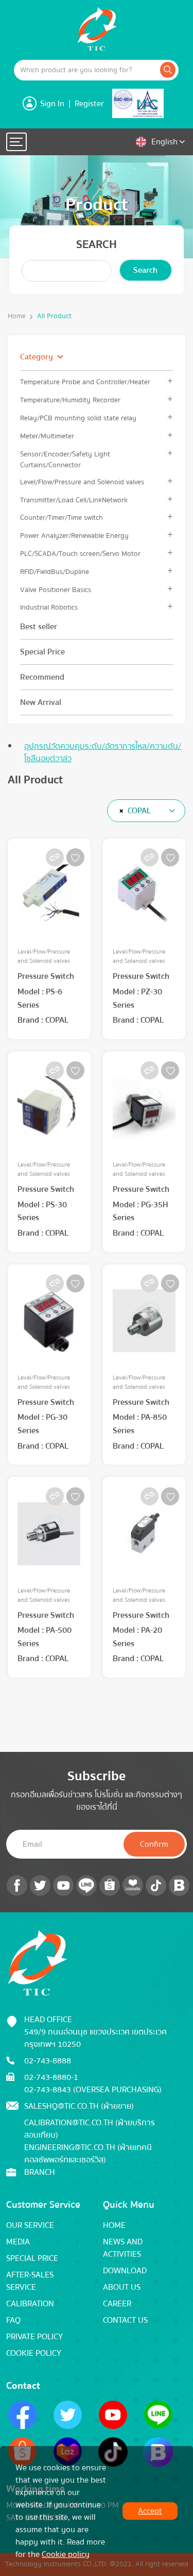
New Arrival (41, 702)
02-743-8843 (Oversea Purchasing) (93, 2090)
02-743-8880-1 (51, 2077)
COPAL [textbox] (139, 811)
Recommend (42, 677)
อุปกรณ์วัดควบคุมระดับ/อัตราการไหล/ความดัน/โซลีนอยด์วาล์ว (103, 752)
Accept (150, 2511)
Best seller (39, 627)
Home (17, 316)
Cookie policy (66, 2554)
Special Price (42, 652)
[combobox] (146, 811)
